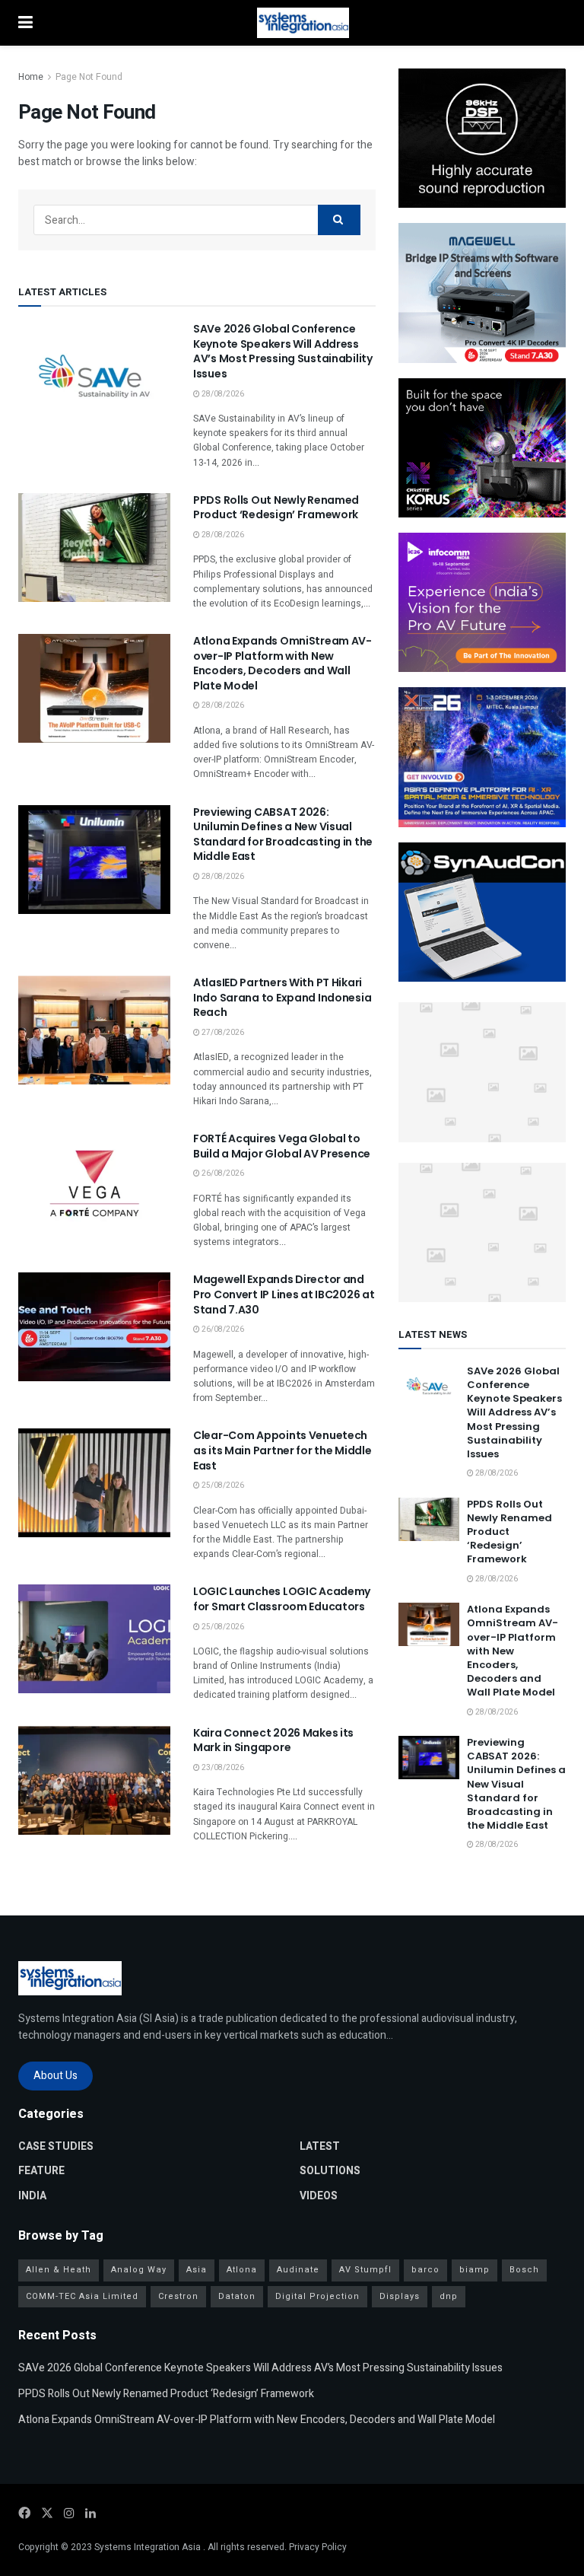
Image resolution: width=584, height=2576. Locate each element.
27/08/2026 (222, 1033)
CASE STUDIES (56, 2146)
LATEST (320, 2146)
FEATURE (41, 2171)
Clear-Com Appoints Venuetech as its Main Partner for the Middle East (282, 1450)
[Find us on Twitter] (47, 2514)
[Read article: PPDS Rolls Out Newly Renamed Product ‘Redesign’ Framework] (94, 548)
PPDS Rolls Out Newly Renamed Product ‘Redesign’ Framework (276, 508)
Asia (197, 2270)
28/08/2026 (222, 394)
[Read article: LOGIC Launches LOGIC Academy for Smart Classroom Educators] (94, 1639)
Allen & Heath (59, 2270)
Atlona (242, 2270)
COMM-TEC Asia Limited (82, 2296)
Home (31, 77)
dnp (449, 2296)
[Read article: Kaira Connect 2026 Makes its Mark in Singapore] (94, 1780)
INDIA (32, 2196)
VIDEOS (319, 2196)
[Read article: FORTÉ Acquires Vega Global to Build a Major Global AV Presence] (94, 1186)
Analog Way (139, 2270)
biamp (474, 2270)
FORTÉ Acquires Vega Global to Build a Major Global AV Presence (282, 1146)
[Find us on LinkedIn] (90, 2514)
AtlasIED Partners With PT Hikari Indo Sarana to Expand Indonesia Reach (282, 997)
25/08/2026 (222, 1485)
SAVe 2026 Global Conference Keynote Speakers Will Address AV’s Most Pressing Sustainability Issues (283, 351)
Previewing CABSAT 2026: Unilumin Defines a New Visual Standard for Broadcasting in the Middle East (283, 834)
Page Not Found (89, 77)
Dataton (237, 2296)
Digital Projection (317, 2296)
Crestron (178, 2296)
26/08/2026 (222, 1173)
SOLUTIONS (330, 2171)
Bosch (524, 2270)
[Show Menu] (25, 23)
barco (425, 2270)
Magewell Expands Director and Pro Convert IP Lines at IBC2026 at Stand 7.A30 (284, 1294)
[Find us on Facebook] (24, 2514)
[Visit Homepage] (303, 23)
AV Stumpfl (365, 2270)
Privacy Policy (318, 2547)
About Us (56, 2076)
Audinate (298, 2270)
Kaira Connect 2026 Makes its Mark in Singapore (273, 1740)
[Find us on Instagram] (69, 2514)
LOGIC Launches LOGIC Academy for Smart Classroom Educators (282, 1599)
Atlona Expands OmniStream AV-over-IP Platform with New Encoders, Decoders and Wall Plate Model (282, 663)
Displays (400, 2296)
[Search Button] (339, 220)
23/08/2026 (222, 1768)
